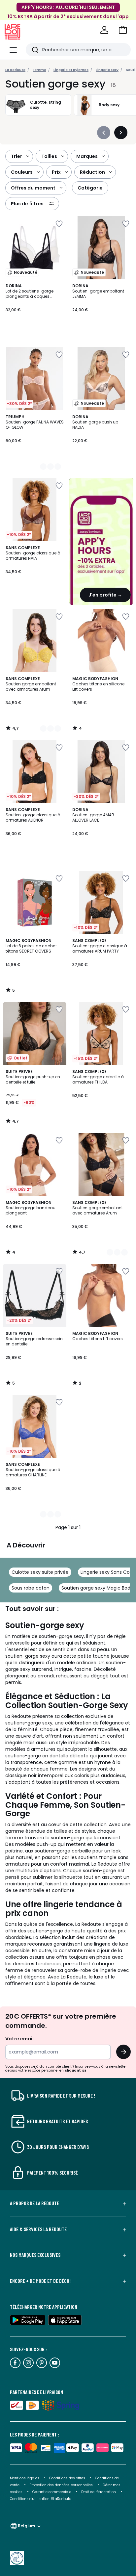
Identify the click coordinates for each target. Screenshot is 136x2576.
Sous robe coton (31, 1588)
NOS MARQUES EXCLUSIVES (35, 2255)
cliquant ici (75, 2070)
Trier (17, 156)
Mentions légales (25, 2478)
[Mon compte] (104, 30)
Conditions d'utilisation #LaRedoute (41, 2499)
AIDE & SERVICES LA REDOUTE (38, 2229)
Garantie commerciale (52, 2492)
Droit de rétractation (99, 2492)
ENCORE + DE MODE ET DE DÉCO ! (41, 2281)
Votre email (20, 2039)
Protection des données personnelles (62, 2485)
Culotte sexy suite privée (40, 1572)
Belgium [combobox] (26, 2526)
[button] (123, 30)
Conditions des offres (67, 2478)
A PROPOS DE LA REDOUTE (34, 2203)
